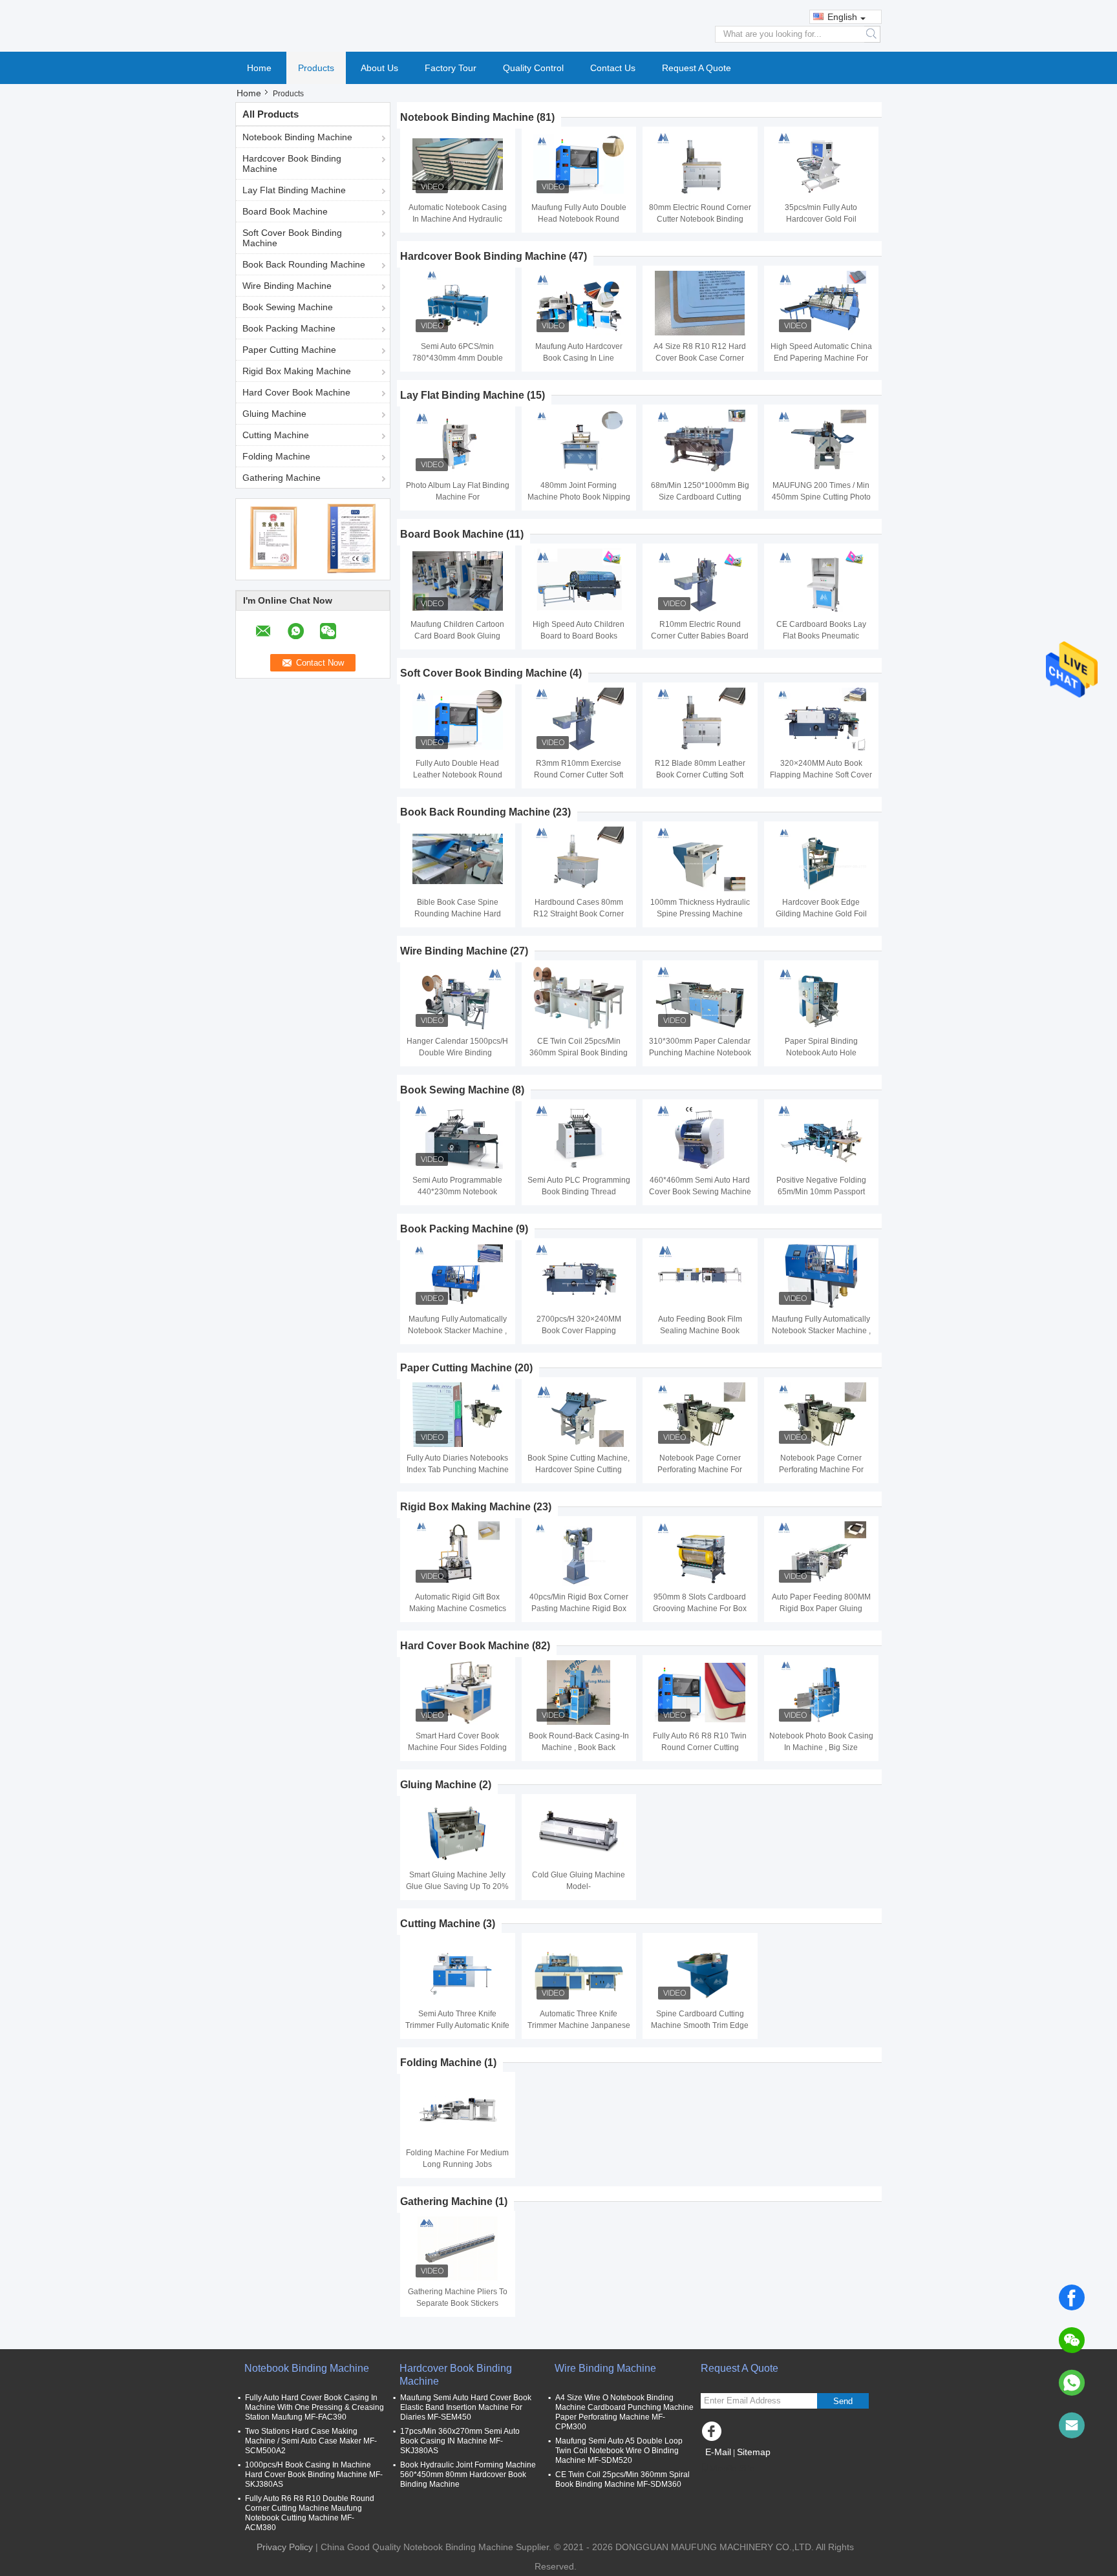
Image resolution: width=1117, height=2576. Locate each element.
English (842, 17)
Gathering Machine (282, 478)
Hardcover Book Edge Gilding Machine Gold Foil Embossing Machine (821, 914)
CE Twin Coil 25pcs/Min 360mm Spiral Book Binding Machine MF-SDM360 (579, 1053)
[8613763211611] (1072, 2383)
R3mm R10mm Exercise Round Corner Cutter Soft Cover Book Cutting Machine (579, 775)
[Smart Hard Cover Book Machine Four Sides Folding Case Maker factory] (458, 1693)
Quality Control (533, 68)
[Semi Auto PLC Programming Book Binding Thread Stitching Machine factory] (579, 1137)
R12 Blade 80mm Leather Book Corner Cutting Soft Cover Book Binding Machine (700, 775)
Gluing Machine (274, 414)
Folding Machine (276, 456)
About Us (379, 68)
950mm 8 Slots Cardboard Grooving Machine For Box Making (700, 1609)
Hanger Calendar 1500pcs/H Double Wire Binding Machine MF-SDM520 (457, 1053)
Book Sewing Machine (288, 307)
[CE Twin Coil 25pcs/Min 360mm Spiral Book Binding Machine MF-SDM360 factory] (579, 998)
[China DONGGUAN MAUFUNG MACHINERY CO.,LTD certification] (274, 538)
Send (843, 2401)
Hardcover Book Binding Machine (292, 164)
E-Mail (718, 2452)
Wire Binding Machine (287, 286)
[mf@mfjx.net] (1072, 2425)
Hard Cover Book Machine (296, 392)
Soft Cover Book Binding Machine (292, 238)
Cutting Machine (276, 435)
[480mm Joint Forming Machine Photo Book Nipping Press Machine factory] (579, 442)
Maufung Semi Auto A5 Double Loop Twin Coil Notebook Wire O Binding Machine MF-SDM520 (619, 2451)
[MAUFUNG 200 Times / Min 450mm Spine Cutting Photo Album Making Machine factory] (821, 442)
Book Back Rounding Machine (304, 264)
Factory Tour (451, 68)
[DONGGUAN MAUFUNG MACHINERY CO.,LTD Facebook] (714, 2434)
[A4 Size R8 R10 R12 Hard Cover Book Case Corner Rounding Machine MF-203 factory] (700, 303)
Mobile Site (732, 2468)
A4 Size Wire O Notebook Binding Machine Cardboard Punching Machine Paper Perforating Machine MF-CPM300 (624, 2412)
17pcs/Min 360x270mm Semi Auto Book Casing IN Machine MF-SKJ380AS (460, 2441)
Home (259, 68)
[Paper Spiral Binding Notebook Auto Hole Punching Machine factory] (821, 998)
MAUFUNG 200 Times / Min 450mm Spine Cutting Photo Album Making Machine (821, 497)
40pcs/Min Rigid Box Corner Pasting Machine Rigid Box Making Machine (579, 1609)
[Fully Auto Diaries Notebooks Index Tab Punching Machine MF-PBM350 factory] (458, 1415)
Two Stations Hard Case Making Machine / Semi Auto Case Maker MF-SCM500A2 (311, 2441)
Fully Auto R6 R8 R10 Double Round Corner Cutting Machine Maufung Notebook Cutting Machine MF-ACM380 (310, 2513)
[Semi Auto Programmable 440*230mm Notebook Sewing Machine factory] (458, 1137)
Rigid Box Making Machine (297, 371)
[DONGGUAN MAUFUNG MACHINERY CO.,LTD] (558, 25)
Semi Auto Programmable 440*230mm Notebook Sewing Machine (457, 1192)
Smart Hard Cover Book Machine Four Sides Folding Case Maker (457, 1747)
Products (316, 68)
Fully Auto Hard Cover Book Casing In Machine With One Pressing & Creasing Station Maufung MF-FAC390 (314, 2407)
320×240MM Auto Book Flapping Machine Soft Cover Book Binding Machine (821, 775)
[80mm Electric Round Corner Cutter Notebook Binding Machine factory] (700, 164)
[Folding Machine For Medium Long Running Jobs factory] (458, 2109)
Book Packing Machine (289, 328)
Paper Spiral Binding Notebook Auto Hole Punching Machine (821, 1053)
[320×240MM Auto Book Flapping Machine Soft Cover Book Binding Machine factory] (821, 720)
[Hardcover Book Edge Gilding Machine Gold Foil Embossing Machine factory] (821, 859)
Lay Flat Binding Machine (294, 190)
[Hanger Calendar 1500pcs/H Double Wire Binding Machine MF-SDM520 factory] (458, 998)
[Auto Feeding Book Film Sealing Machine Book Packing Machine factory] (700, 1276)
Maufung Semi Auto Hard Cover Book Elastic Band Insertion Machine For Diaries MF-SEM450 (466, 2407)
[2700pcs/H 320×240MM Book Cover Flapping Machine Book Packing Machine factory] (579, 1276)
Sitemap (754, 2452)
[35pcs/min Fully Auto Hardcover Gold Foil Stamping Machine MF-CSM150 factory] (821, 164)
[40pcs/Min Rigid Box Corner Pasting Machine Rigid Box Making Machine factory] (579, 1554)
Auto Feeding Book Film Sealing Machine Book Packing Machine (700, 1331)
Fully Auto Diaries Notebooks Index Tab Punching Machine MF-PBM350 (458, 1470)
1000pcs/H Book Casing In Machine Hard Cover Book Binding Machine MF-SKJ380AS (314, 2475)
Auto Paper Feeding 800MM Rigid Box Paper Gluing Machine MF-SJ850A (821, 1609)
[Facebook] (1072, 2297)
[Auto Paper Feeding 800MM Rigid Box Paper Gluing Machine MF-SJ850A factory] (821, 1554)
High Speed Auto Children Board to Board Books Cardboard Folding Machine (579, 636)
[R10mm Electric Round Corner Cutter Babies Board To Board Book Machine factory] (700, 581)
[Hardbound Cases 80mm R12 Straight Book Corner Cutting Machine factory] (579, 859)
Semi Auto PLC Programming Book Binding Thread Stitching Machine (579, 1192)
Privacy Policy (285, 2547)
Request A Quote (697, 68)
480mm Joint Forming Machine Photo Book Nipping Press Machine (579, 497)
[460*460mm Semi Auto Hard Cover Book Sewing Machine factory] (700, 1137)
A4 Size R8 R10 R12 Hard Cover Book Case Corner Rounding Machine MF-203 (700, 358)
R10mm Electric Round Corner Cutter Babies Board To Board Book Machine (700, 636)
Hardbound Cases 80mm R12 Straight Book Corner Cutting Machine (579, 914)
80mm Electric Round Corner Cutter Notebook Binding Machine (700, 219)
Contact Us (613, 68)
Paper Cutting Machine (289, 350)
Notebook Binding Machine (297, 137)
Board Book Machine (285, 211)
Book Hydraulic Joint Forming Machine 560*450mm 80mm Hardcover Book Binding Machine (468, 2475)
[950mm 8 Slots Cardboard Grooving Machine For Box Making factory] (700, 1554)
